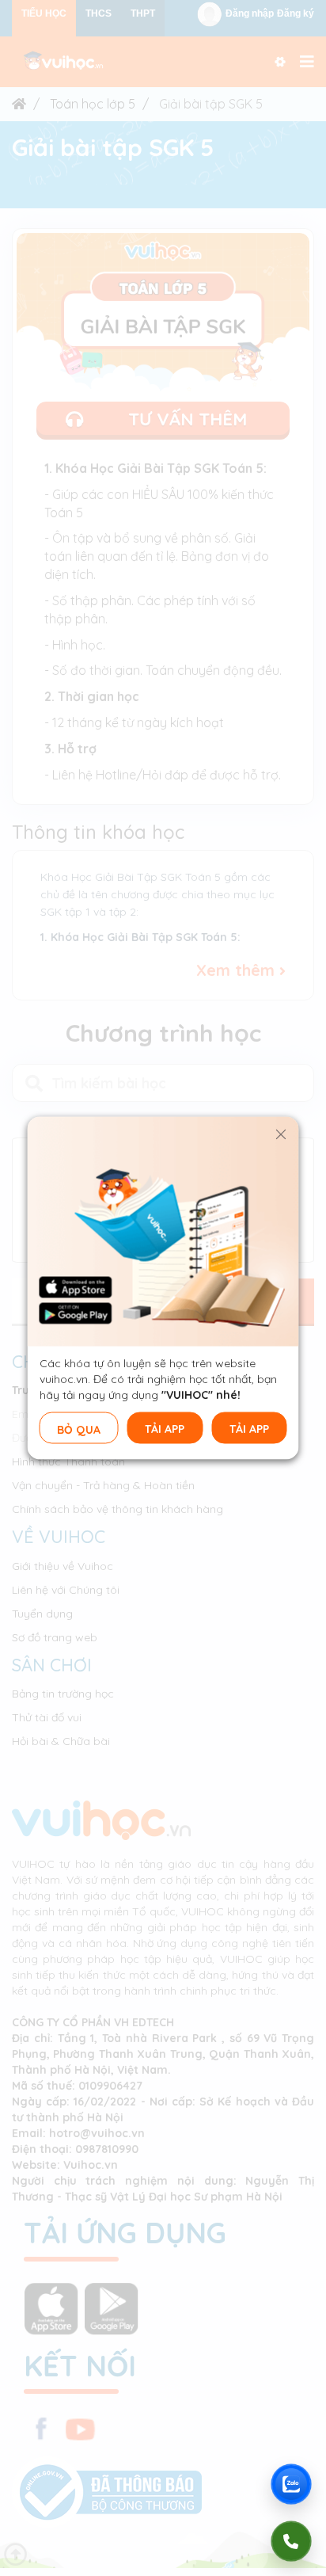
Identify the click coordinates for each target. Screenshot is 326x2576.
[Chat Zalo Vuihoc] (291, 2484)
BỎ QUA (79, 1430)
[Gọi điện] (291, 2541)
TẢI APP (165, 1429)
